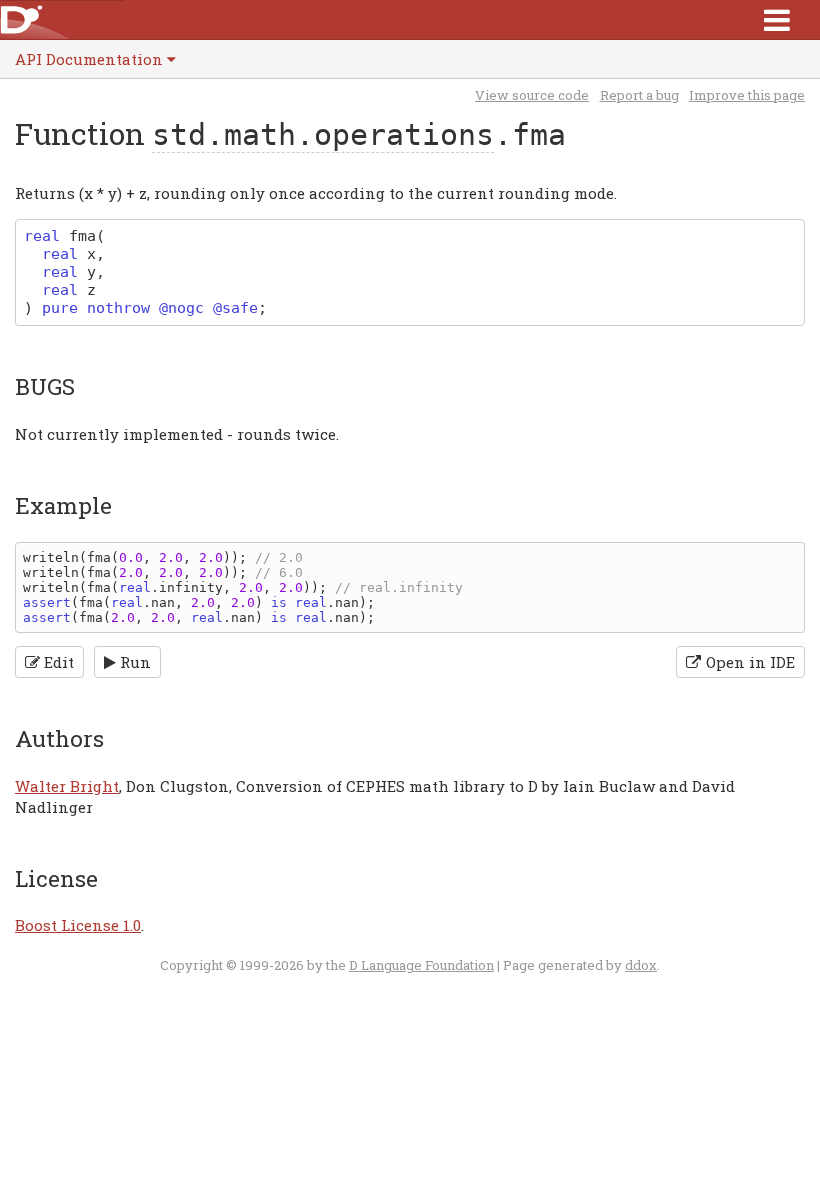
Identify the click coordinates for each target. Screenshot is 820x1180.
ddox (641, 965)
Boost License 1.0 (78, 925)
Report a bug (639, 95)
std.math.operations (323, 134)
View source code (532, 95)
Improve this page (747, 95)
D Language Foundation (421, 965)
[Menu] (777, 19)
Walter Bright (67, 786)
